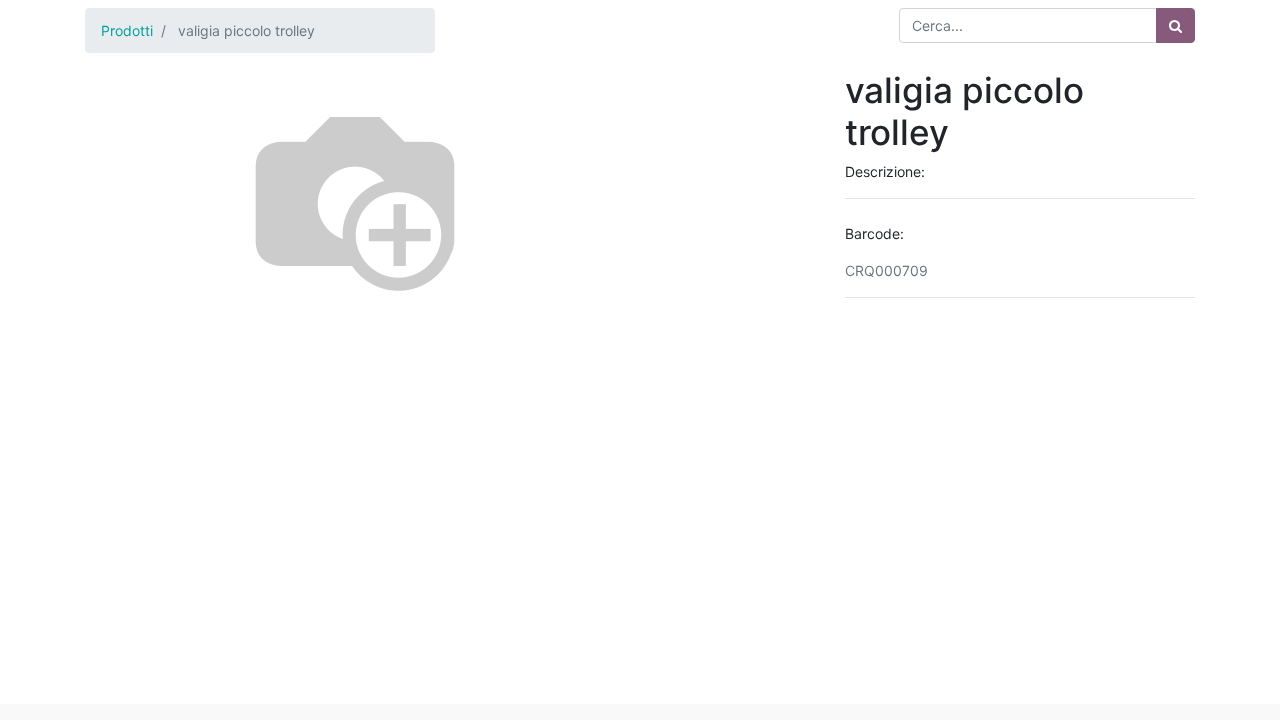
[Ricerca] (1175, 25)
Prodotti (127, 30)
